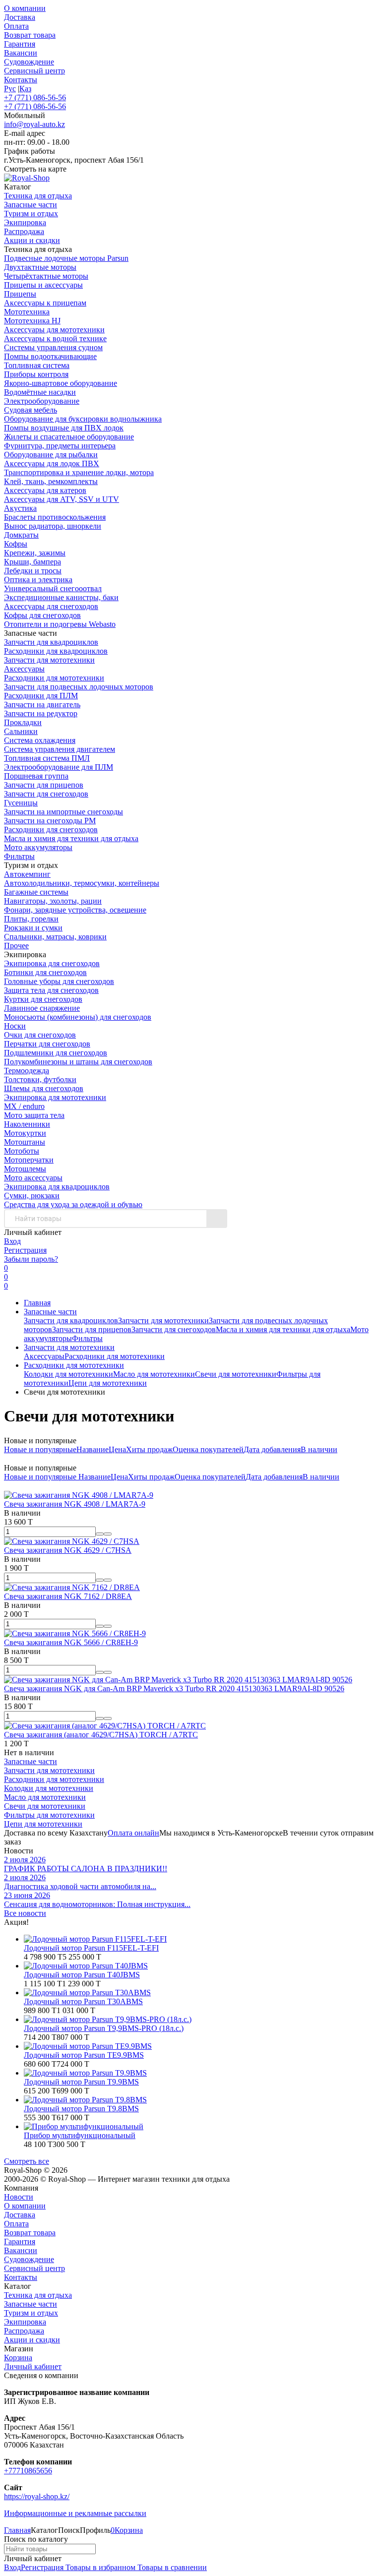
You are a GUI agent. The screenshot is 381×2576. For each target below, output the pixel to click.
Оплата (16, 26)
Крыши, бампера (32, 562)
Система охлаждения (40, 740)
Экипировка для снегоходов (52, 963)
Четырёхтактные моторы (46, 276)
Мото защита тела (34, 1115)
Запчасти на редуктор (41, 713)
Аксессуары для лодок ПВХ (52, 463)
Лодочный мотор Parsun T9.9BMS (81, 2082)
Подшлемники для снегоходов (56, 1053)
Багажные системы (36, 892)
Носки (15, 1026)
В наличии (319, 1449)
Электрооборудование (42, 401)
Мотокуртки (25, 1133)
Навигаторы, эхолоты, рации (53, 901)
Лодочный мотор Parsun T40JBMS (82, 1975)
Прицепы (20, 294)
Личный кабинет (33, 2366)
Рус (10, 89)
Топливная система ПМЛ (47, 758)
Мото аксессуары (33, 1178)
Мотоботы (22, 1151)
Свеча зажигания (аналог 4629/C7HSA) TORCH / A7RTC (101, 1735)
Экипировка (25, 2322)
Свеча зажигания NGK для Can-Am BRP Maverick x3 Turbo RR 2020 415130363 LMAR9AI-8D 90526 (174, 1688)
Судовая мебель (31, 410)
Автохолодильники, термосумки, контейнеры (82, 883)
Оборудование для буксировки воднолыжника (83, 419)
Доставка (20, 17)
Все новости (25, 1913)
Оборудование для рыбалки (51, 455)
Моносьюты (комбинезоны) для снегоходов (78, 1017)
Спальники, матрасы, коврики (55, 937)
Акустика (20, 508)
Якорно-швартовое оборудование (61, 383)
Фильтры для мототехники (49, 1815)
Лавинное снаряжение (42, 1008)
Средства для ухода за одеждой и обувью (73, 1204)
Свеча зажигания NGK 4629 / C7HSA (68, 1550)
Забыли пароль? (31, 1259)
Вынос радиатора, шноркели (53, 526)
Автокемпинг (27, 874)
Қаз (25, 89)
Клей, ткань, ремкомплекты (51, 481)
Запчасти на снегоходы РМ (50, 821)
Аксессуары (24, 669)
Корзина (18, 2358)
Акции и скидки (32, 2340)
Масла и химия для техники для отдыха (71, 838)
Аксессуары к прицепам (45, 303)
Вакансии (21, 53)
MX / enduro (24, 1106)
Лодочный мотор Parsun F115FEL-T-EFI (91, 1948)
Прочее (16, 946)
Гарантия (20, 44)
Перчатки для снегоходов (47, 1044)
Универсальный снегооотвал (53, 588)
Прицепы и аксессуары (43, 285)
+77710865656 (28, 2471)
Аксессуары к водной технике (55, 338)
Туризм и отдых (31, 2313)
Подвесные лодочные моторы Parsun (66, 258)
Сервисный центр (34, 71)
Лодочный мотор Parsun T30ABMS (83, 2001)
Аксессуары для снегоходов (51, 606)
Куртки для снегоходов (43, 999)
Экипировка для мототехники (55, 1097)
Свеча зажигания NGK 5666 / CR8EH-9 (71, 1642)
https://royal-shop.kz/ (37, 2496)
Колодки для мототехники (68, 1374)
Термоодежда (27, 1071)
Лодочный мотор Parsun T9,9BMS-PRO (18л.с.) (104, 2028)
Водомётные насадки (40, 392)
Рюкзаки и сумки (33, 928)
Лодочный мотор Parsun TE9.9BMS (84, 2055)
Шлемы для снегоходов (44, 1088)
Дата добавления (272, 1449)
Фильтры (19, 856)
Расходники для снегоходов (51, 829)
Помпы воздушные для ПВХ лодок (64, 428)
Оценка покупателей (208, 1449)
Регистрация (25, 1250)
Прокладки (23, 722)
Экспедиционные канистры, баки (61, 597)
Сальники (21, 731)
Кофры (16, 544)
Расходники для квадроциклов (56, 651)
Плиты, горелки (31, 919)
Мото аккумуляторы (38, 847)
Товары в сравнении (171, 2567)
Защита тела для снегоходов (51, 990)
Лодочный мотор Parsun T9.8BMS (81, 2109)
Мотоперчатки (29, 1160)
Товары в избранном (99, 2567)
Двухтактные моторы (40, 267)
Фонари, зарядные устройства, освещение (75, 910)
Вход (12, 1241)
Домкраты (21, 535)
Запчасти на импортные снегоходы (63, 812)
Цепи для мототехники (108, 1383)
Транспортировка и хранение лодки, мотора (79, 472)
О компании (25, 8)
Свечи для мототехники (236, 1374)
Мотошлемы (25, 1169)
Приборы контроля (36, 374)
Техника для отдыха (38, 2295)
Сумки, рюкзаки (32, 1196)
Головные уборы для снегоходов (59, 981)
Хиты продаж (149, 1449)
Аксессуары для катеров (45, 490)
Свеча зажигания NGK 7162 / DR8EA (68, 1596)
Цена (117, 1449)
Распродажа (24, 2331)
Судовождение (29, 62)
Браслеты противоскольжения (55, 517)
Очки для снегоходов (40, 1035)
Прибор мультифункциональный (80, 2135)
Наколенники (27, 1124)
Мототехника (27, 312)
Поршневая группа (36, 776)
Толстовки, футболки (40, 1079)
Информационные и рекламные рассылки (75, 2513)
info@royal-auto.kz (34, 124)
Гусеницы (21, 803)
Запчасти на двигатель (42, 705)
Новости (19, 2197)
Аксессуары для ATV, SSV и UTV (62, 499)
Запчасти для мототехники (49, 660)
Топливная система (37, 365)
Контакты (21, 80)
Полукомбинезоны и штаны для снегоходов (78, 1062)
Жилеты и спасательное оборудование (69, 437)
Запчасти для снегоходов (46, 794)
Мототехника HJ (32, 321)
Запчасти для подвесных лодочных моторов (79, 687)
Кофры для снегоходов (42, 615)
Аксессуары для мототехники (54, 330)
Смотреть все (27, 2161)
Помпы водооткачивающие (50, 356)
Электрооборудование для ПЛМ (59, 767)
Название (93, 1449)
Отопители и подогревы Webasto (60, 624)
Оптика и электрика (38, 580)
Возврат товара (30, 35)
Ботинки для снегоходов (45, 972)
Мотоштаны (25, 1142)
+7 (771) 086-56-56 (35, 97)
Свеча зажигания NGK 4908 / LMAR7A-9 (75, 1504)
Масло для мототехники (154, 1374)
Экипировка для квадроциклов (57, 1187)
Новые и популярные (40, 1449)
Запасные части (50, 1312)
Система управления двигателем (60, 749)
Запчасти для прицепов (44, 785)
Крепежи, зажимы (35, 553)
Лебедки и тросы (33, 571)
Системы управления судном (53, 347)
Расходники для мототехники (54, 678)
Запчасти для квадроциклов (51, 642)
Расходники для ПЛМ (41, 696)
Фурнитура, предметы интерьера (60, 446)
